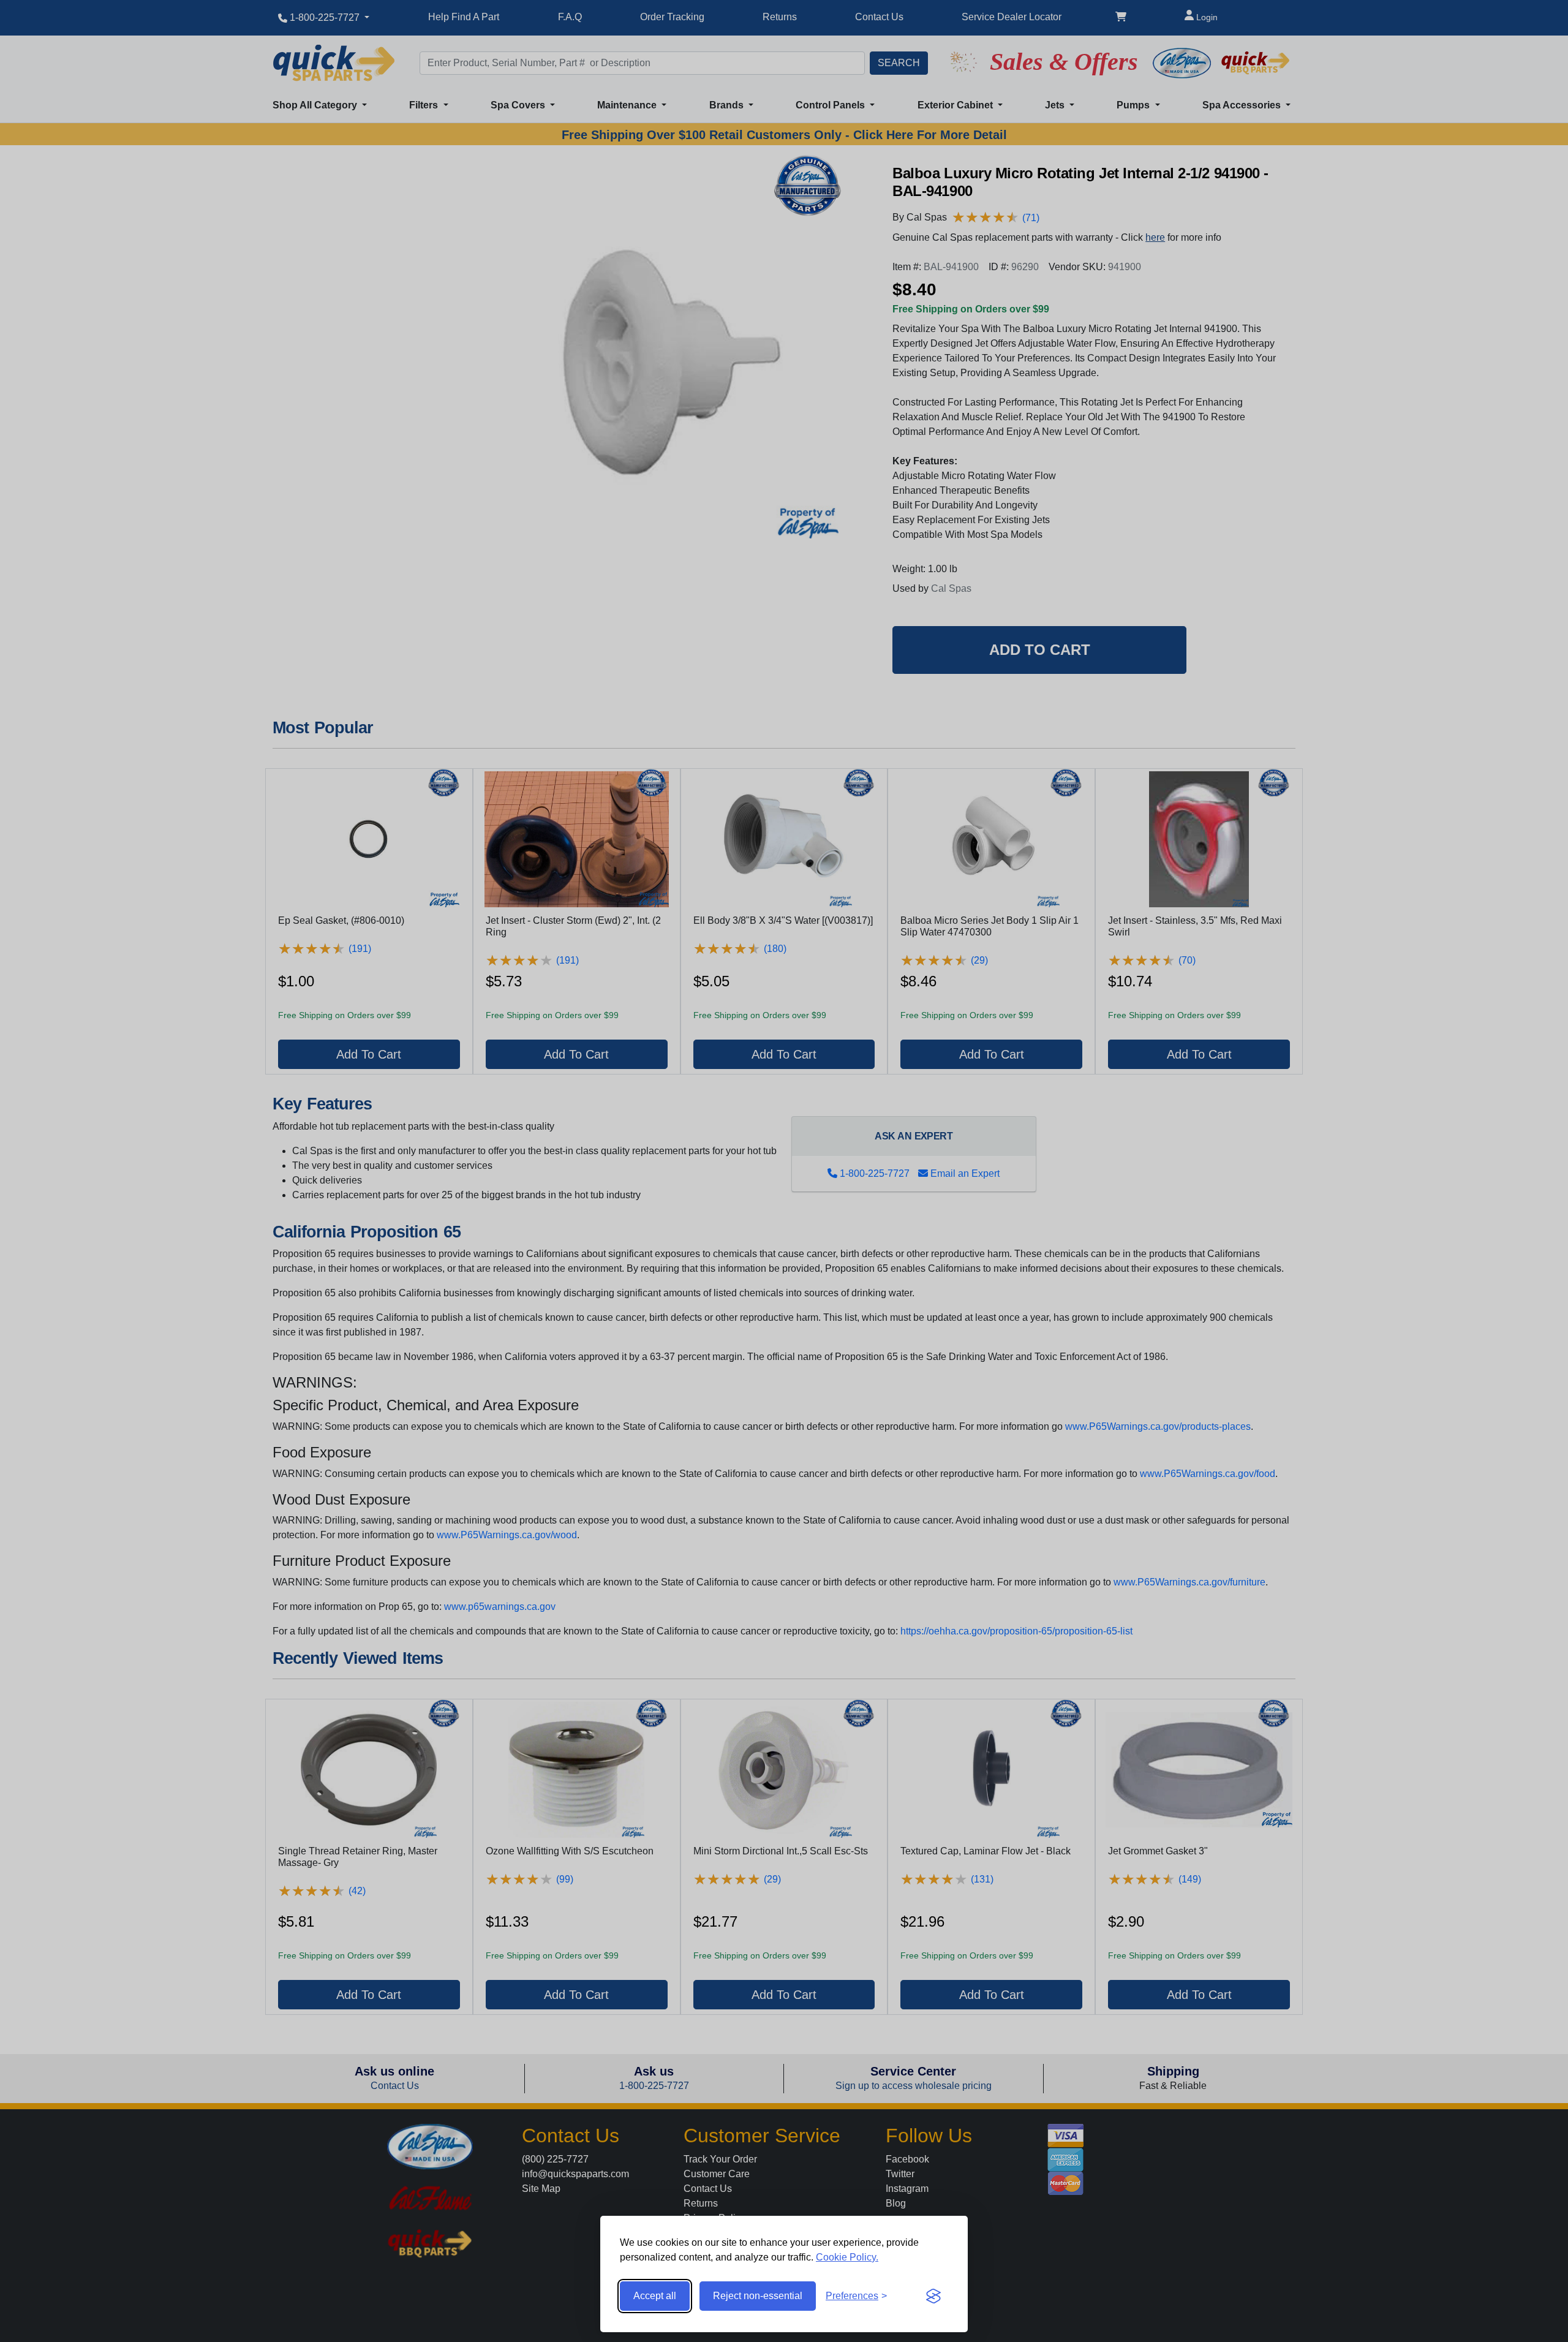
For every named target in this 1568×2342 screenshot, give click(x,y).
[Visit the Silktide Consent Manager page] (933, 2296)
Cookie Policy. (847, 2257)
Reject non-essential (758, 2296)
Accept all (655, 2296)
